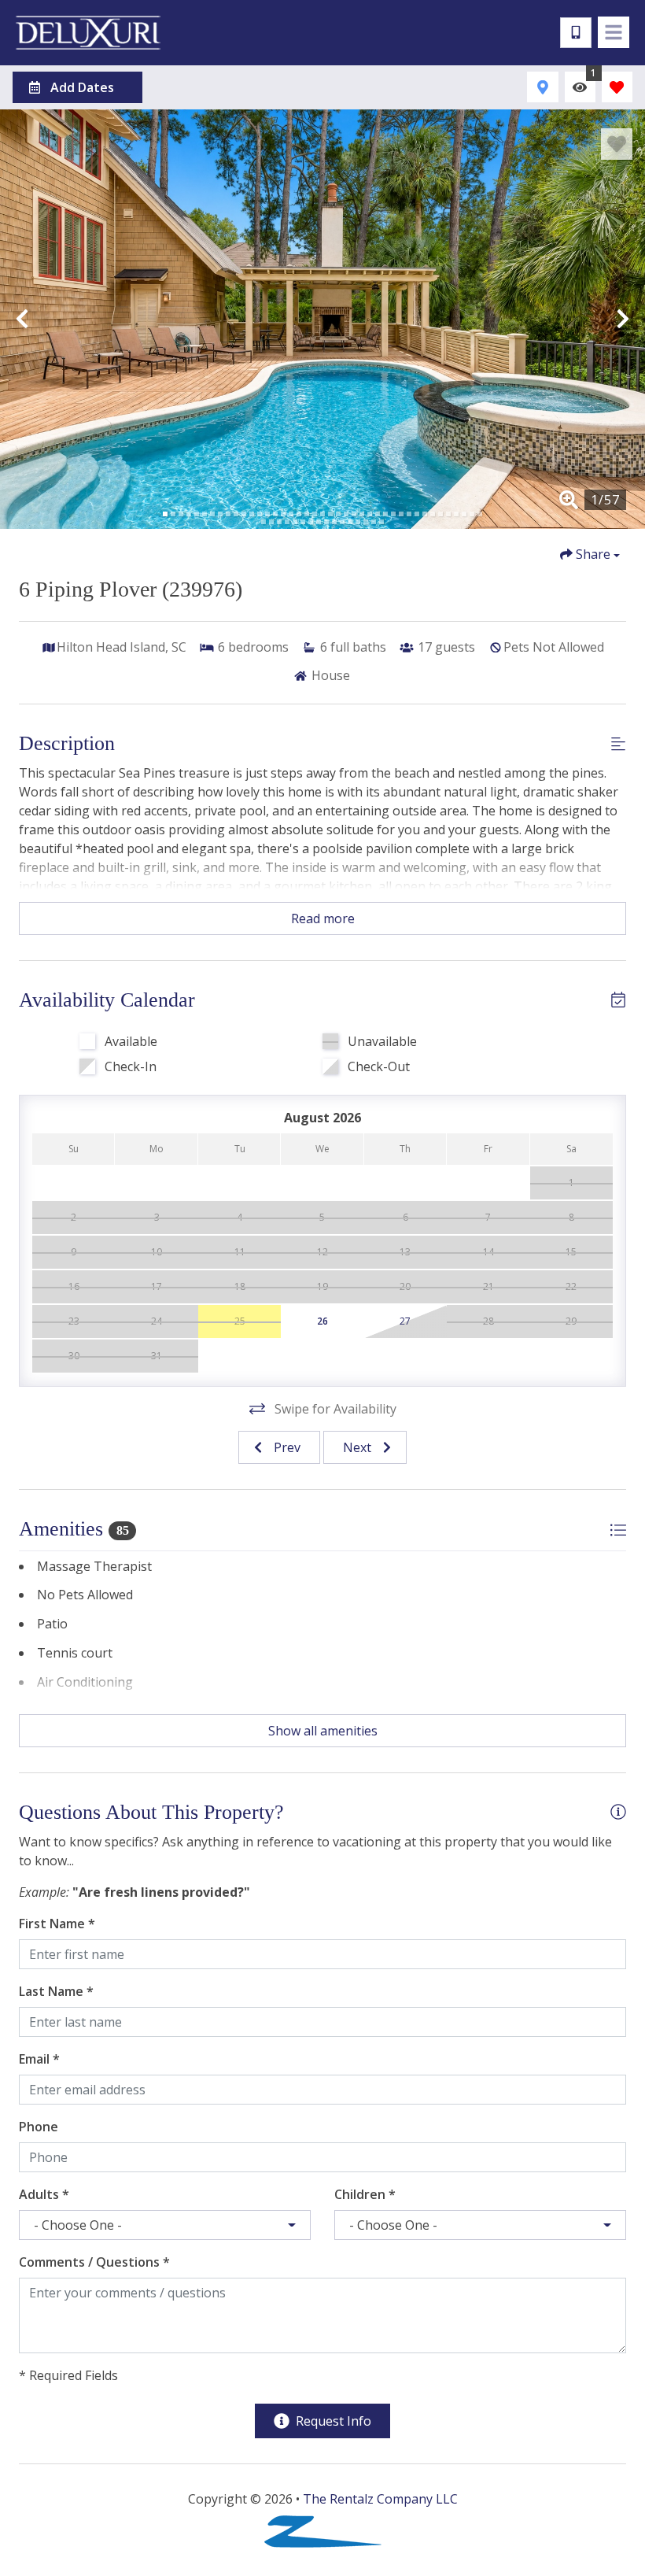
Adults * (44, 2194)
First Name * (57, 1924)
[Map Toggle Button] (542, 87)
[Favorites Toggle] (617, 87)
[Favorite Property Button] (617, 144)
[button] (22, 319)
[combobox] (165, 2225)
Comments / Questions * (94, 2262)
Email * (39, 2059)
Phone (39, 2127)
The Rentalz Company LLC (380, 2499)
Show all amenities (323, 1731)
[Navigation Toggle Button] (614, 32)
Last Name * (56, 1991)
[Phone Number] (576, 33)
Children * (365, 2194)
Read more (323, 918)
